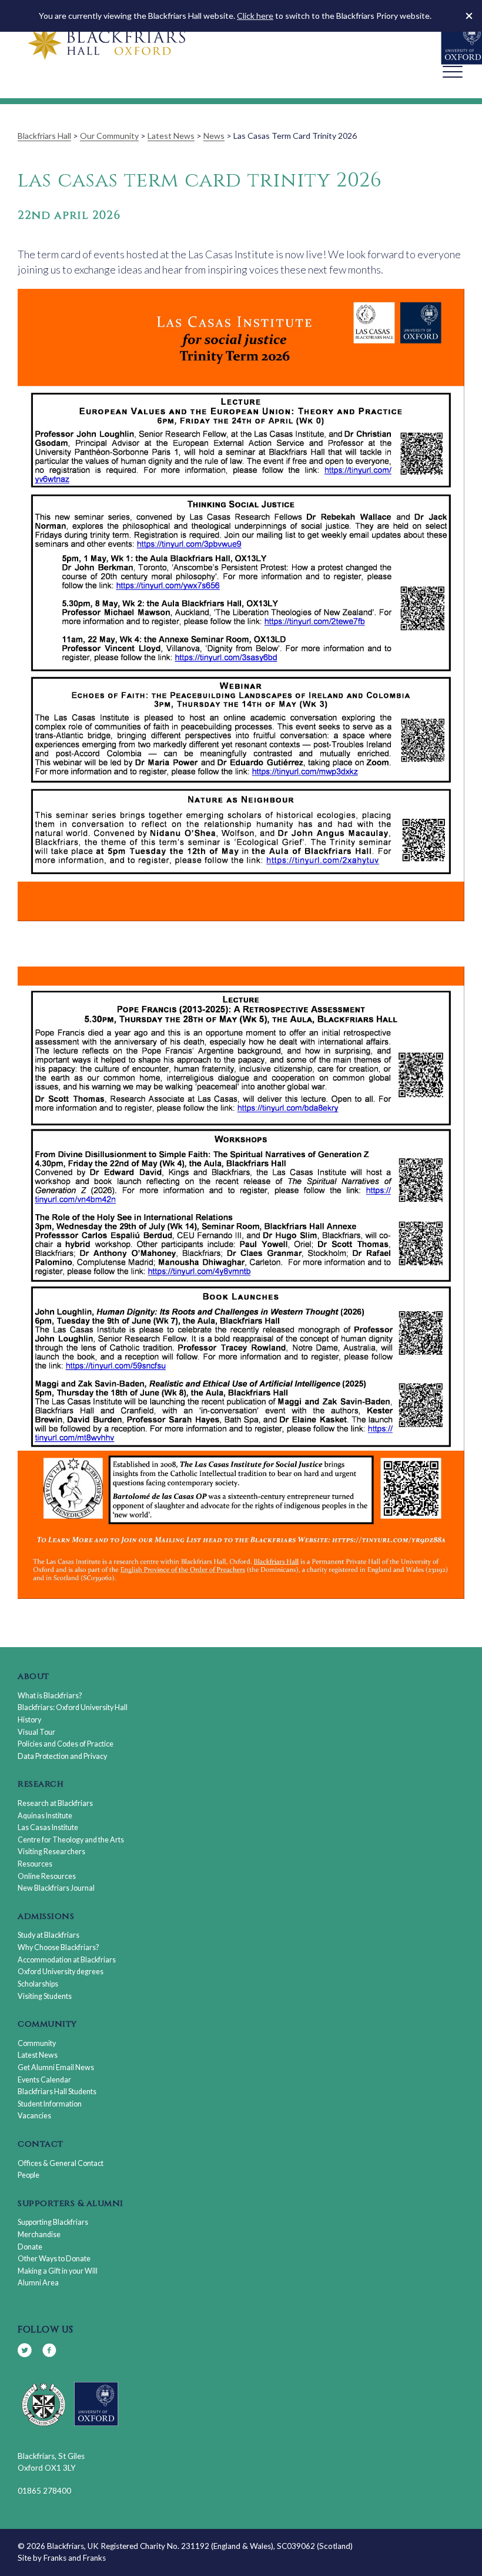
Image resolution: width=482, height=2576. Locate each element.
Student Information (50, 2104)
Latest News (38, 2055)
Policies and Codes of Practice (66, 1744)
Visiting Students (45, 1996)
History (29, 1720)
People (29, 2175)
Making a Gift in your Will (58, 2271)
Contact (41, 2144)
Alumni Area (38, 2283)
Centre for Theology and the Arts (71, 1840)
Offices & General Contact (61, 2163)
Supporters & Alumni (71, 2204)
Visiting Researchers (51, 1852)
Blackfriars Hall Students (57, 2092)
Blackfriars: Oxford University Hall (73, 1707)
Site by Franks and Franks (62, 2558)
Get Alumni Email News (56, 2067)
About (34, 1677)
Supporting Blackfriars (53, 2222)
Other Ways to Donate (54, 2259)
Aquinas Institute (45, 1816)
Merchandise (39, 2235)
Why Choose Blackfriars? (58, 1947)
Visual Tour (36, 1732)
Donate (30, 2247)
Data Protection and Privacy (62, 1756)
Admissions (46, 1917)
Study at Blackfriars (48, 1935)
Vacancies (34, 2116)
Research (41, 1784)
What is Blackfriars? (50, 1696)
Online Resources (47, 1876)
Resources (35, 1864)
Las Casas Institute (48, 1827)
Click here (255, 16)
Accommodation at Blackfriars (67, 1960)
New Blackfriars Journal (56, 1888)
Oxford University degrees (61, 1972)
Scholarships (38, 1984)
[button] (469, 16)
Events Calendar (44, 2080)
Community (47, 2024)
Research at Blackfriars (55, 1803)
